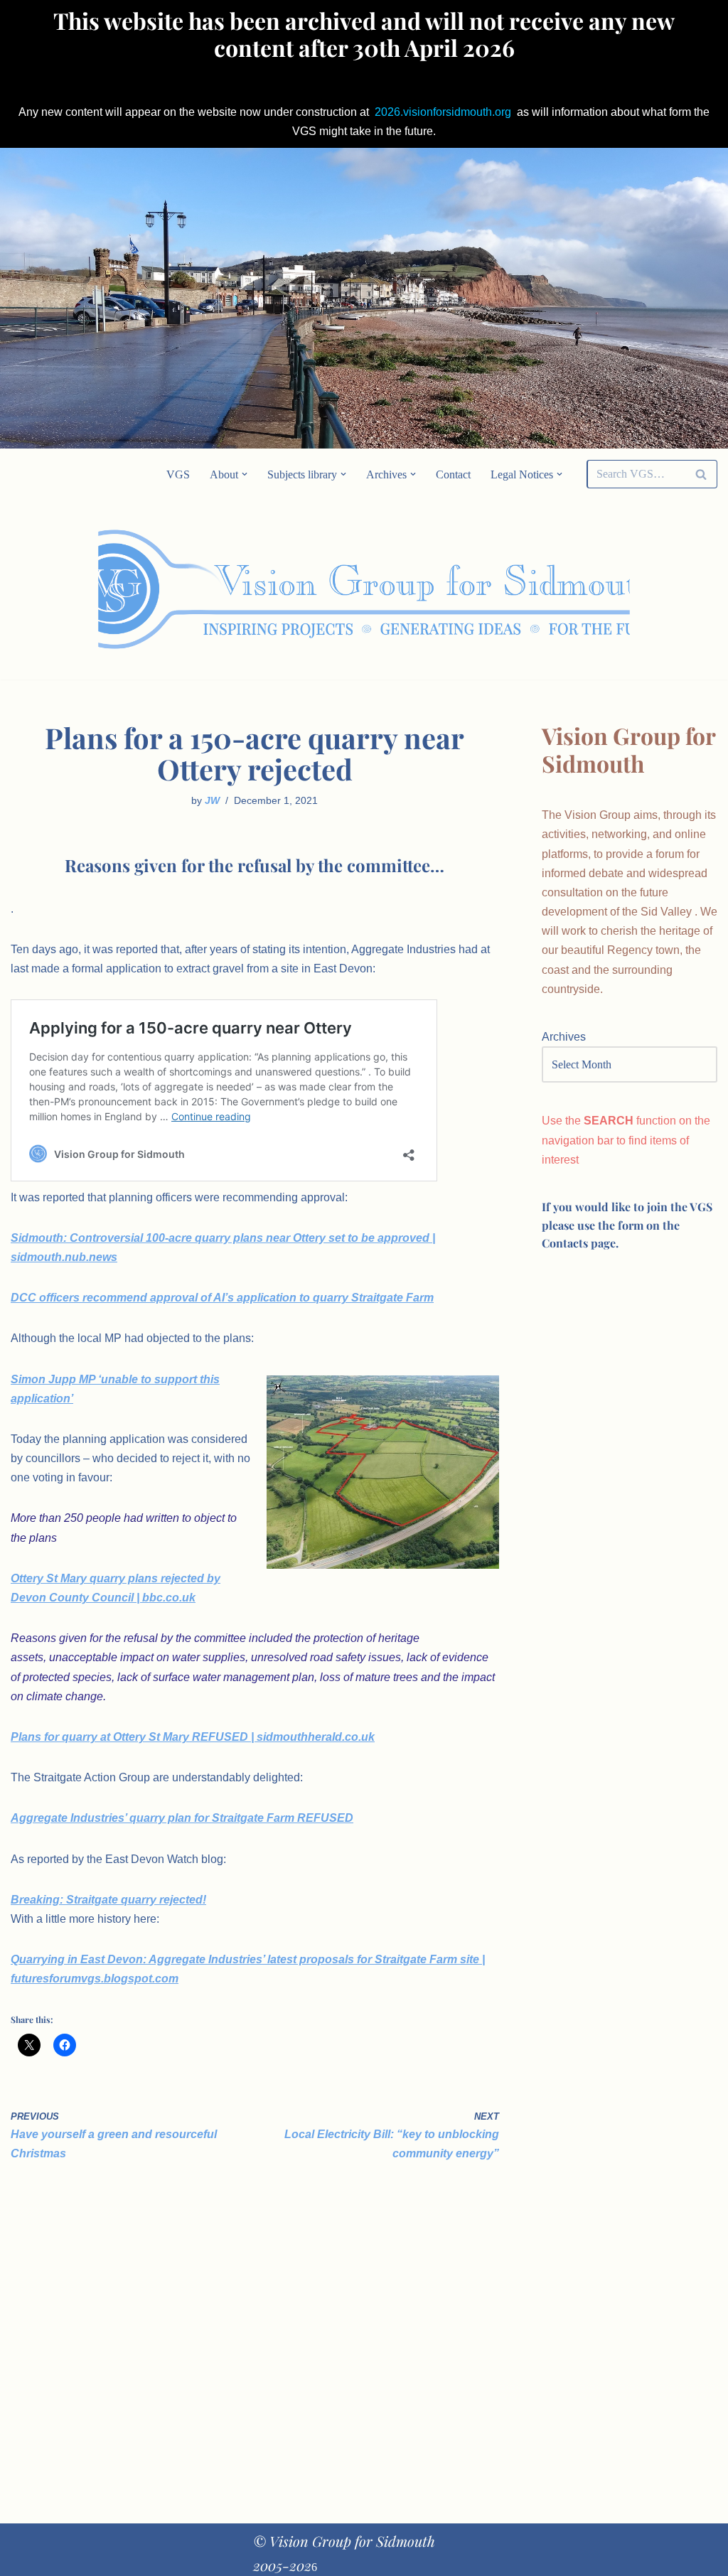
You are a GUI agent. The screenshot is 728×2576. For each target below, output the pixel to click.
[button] (245, 474)
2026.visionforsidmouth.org (443, 112)
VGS (178, 474)
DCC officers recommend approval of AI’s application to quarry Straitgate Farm (222, 1298)
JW (212, 800)
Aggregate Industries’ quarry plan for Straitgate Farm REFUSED (182, 1818)
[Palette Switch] (618, 590)
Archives (564, 1037)
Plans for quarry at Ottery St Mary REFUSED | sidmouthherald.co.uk (193, 1737)
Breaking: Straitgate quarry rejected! (108, 1900)
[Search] (701, 474)
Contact (453, 474)
